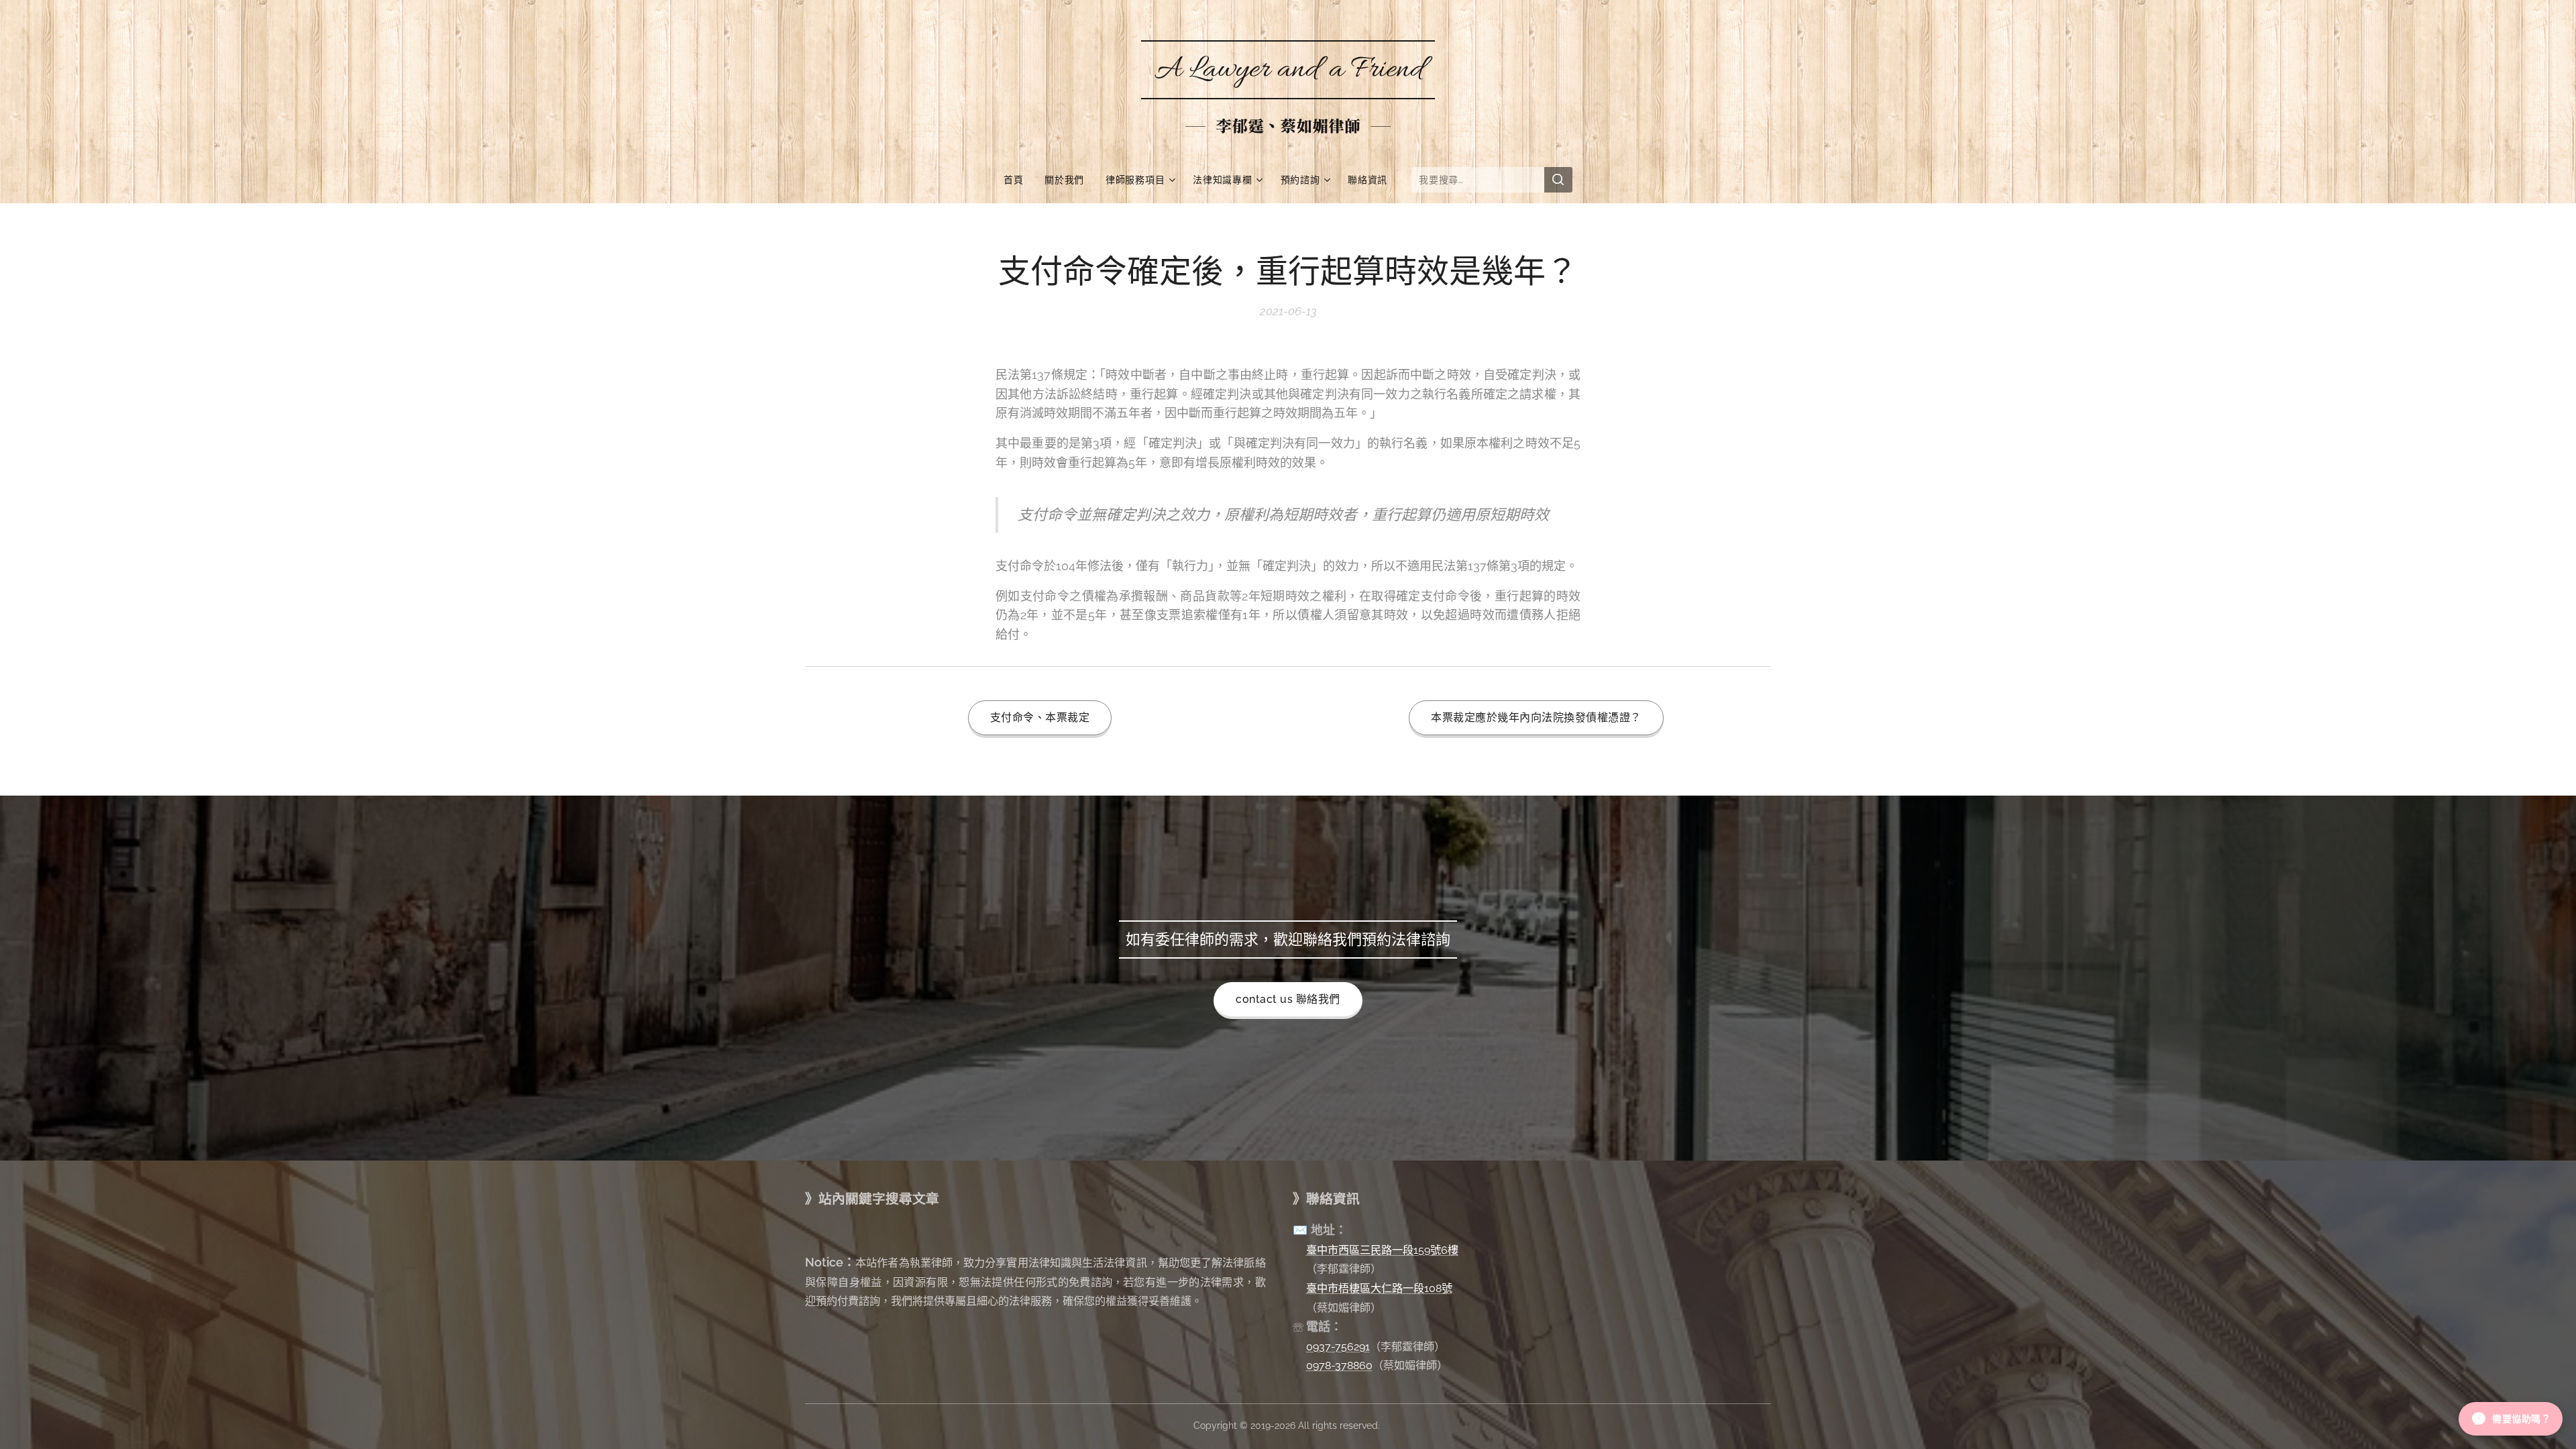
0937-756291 (1338, 1347)
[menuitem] (1019, 180)
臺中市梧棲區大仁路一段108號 (1379, 1288)
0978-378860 (1339, 1365)
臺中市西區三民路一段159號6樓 (1382, 1250)
